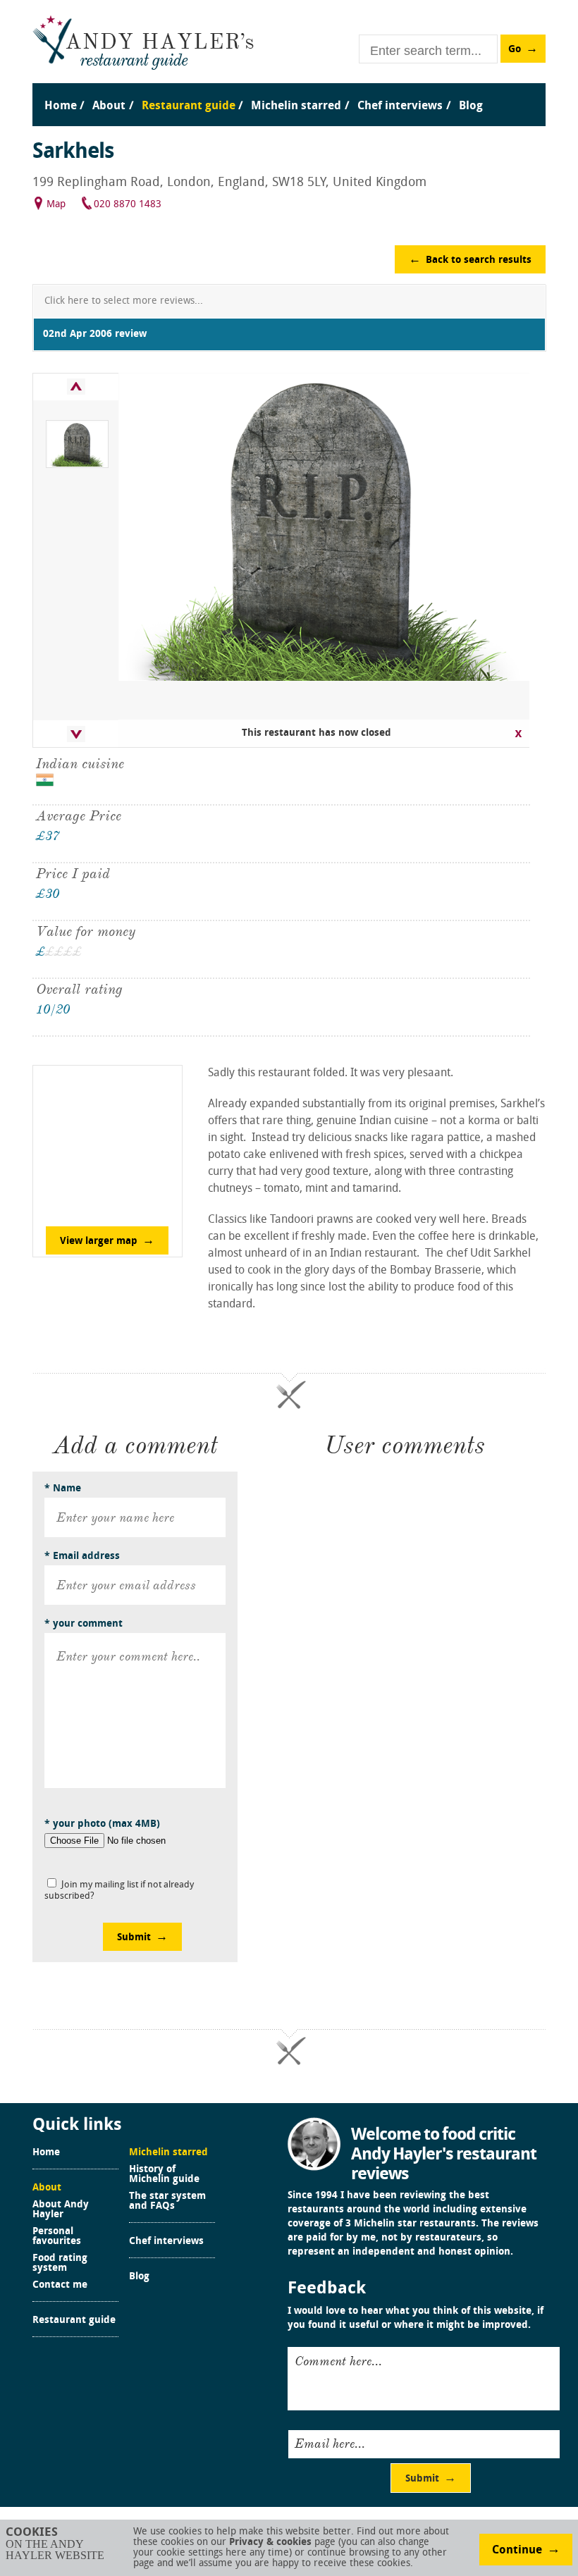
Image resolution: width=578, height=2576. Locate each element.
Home (46, 2153)
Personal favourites (57, 2237)
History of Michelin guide (164, 2175)
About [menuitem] (109, 106)
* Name (63, 1489)
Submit (134, 1938)
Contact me (60, 2286)
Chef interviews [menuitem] (400, 106)
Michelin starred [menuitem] (296, 106)
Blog (139, 2277)
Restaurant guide (74, 2321)
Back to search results (479, 260)
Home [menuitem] (61, 106)
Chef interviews (166, 2242)
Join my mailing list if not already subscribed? (119, 1891)
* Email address (82, 1557)
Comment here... (338, 2361)
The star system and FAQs (167, 2202)
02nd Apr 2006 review (95, 334)
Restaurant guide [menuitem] (189, 106)
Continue (517, 2551)
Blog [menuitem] (471, 106)
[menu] (289, 92)
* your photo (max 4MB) (102, 1824)
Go (515, 50)
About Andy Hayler (61, 2210)
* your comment (84, 1624)
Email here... (330, 2443)
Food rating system (60, 2264)
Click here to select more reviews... (124, 301)
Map (56, 205)
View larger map (99, 1241)
